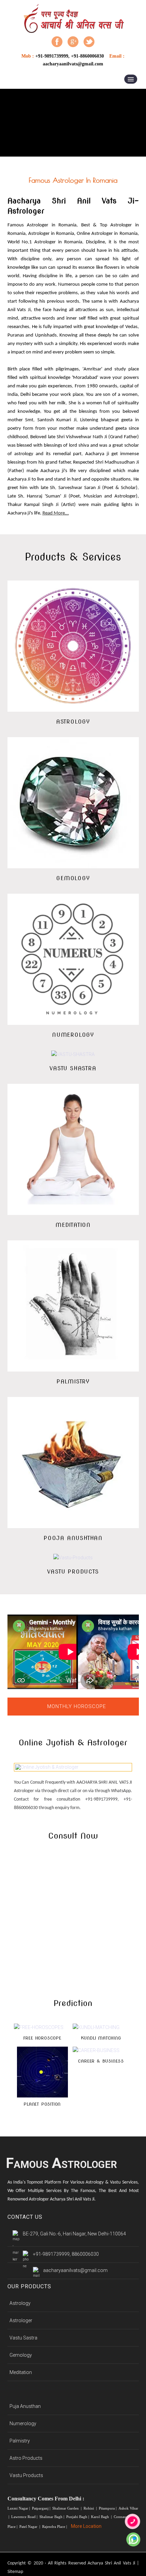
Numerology (23, 2423)
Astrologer (21, 2320)
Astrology (20, 2303)
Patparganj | (42, 2508)
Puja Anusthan (25, 2406)
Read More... (56, 513)
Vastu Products (26, 2475)
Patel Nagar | (30, 2527)
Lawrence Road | (25, 2517)
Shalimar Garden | (67, 2508)
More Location (86, 2526)
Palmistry (20, 2441)
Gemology (21, 2355)
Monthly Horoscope (77, 1706)
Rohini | (91, 2508)
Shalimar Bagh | (52, 2517)
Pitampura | (108, 2508)
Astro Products (26, 2458)
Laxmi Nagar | (19, 2508)
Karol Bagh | (102, 2517)
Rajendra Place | (55, 2527)
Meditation (21, 2372)
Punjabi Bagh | (78, 2517)
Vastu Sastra (23, 2338)
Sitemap (15, 2572)
